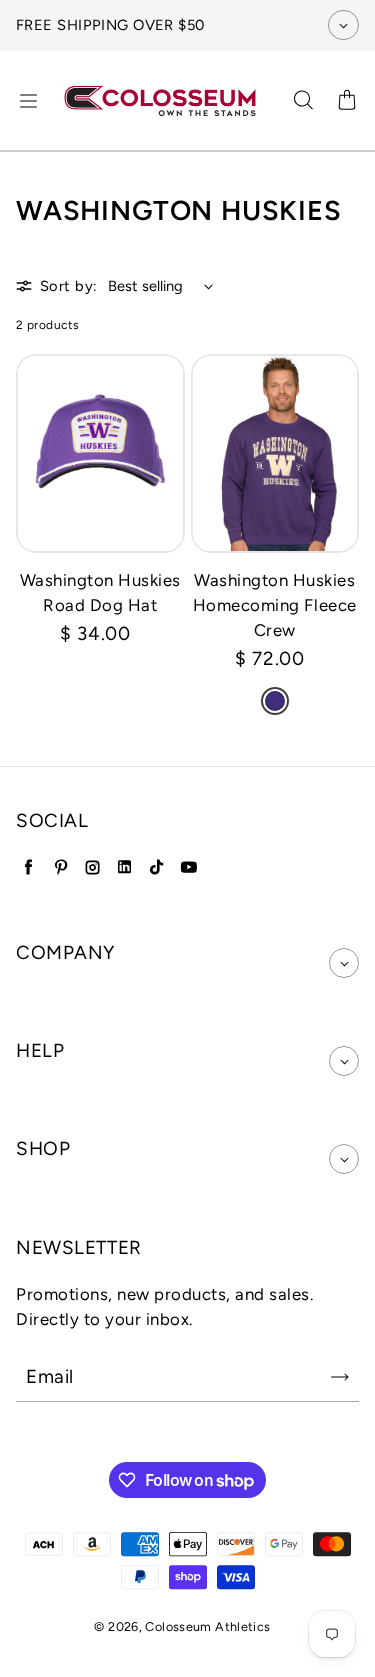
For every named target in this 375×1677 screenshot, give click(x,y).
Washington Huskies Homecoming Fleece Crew (275, 605)
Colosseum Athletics (207, 1626)
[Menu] (28, 101)
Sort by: (69, 286)
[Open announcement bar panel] (343, 25)
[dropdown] (344, 963)
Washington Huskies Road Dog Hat (100, 592)
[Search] (303, 101)
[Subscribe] (340, 1377)
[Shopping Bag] (347, 101)
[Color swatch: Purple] (275, 701)
